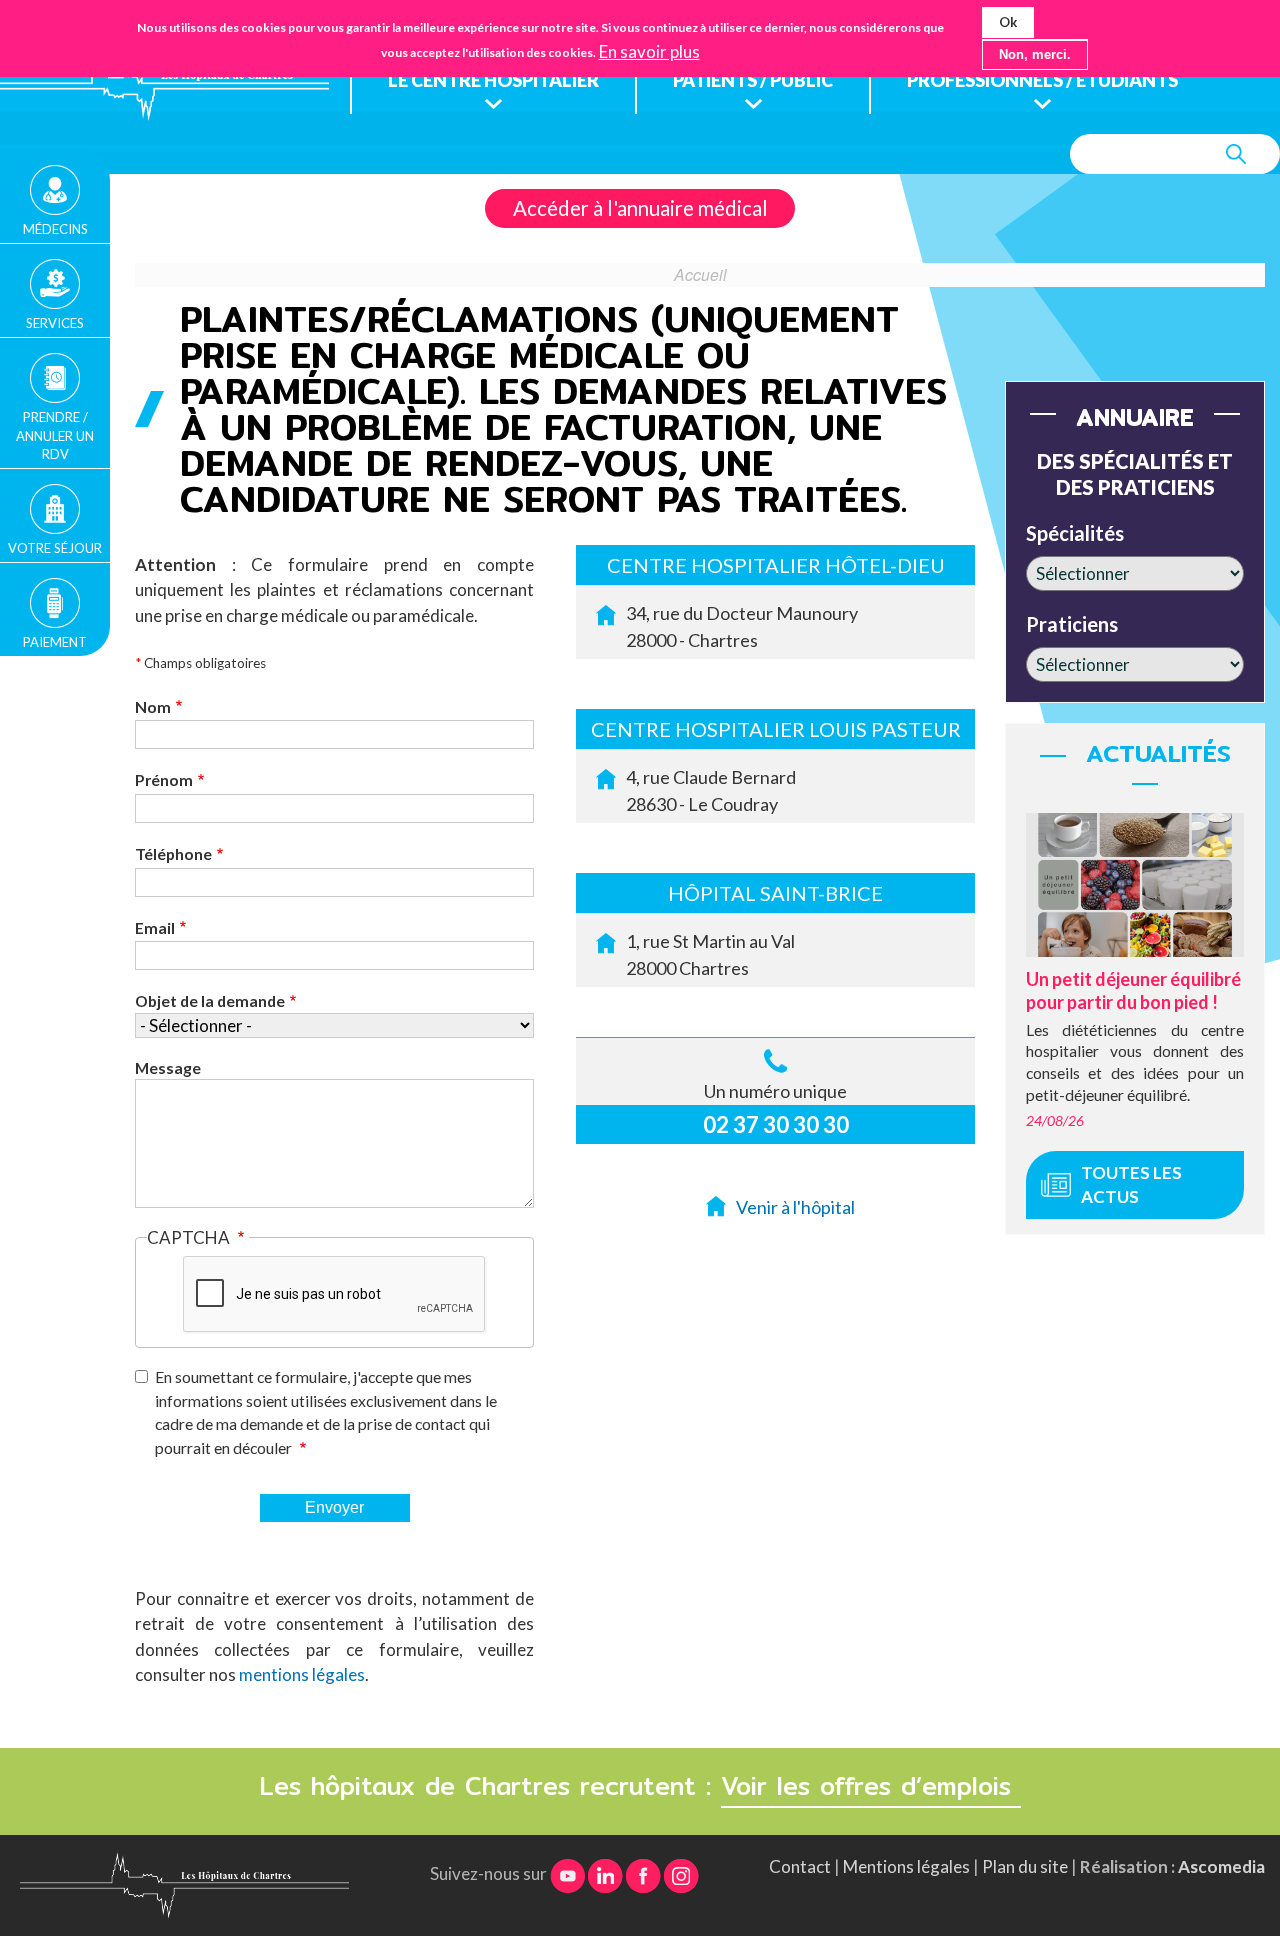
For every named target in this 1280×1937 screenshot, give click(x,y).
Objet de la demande (210, 1000)
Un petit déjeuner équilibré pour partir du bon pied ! (1133, 990)
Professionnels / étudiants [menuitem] (1042, 80)
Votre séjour (55, 548)
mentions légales (302, 1674)
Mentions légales (906, 1866)
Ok (1008, 22)
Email (155, 927)
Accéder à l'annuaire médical (640, 208)
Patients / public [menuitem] (753, 80)
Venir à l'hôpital (795, 1207)
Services (55, 323)
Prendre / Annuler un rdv (55, 435)
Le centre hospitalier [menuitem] (493, 80)
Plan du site (1025, 1866)
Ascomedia (1221, 1866)
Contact (800, 1866)
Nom (153, 706)
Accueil (700, 274)
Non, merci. (1035, 54)
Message (168, 1067)
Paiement (55, 642)
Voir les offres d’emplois (871, 1786)
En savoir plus (649, 52)
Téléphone (173, 853)
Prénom (164, 779)
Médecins (55, 229)
